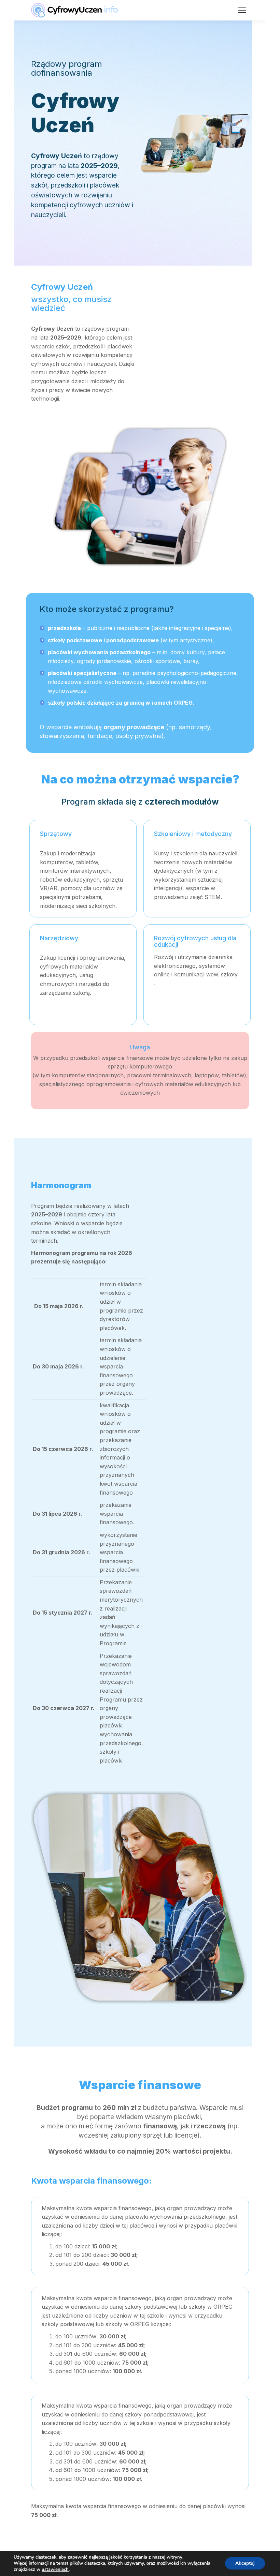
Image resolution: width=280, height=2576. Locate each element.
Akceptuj (245, 2563)
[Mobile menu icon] (242, 10)
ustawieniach (55, 2570)
